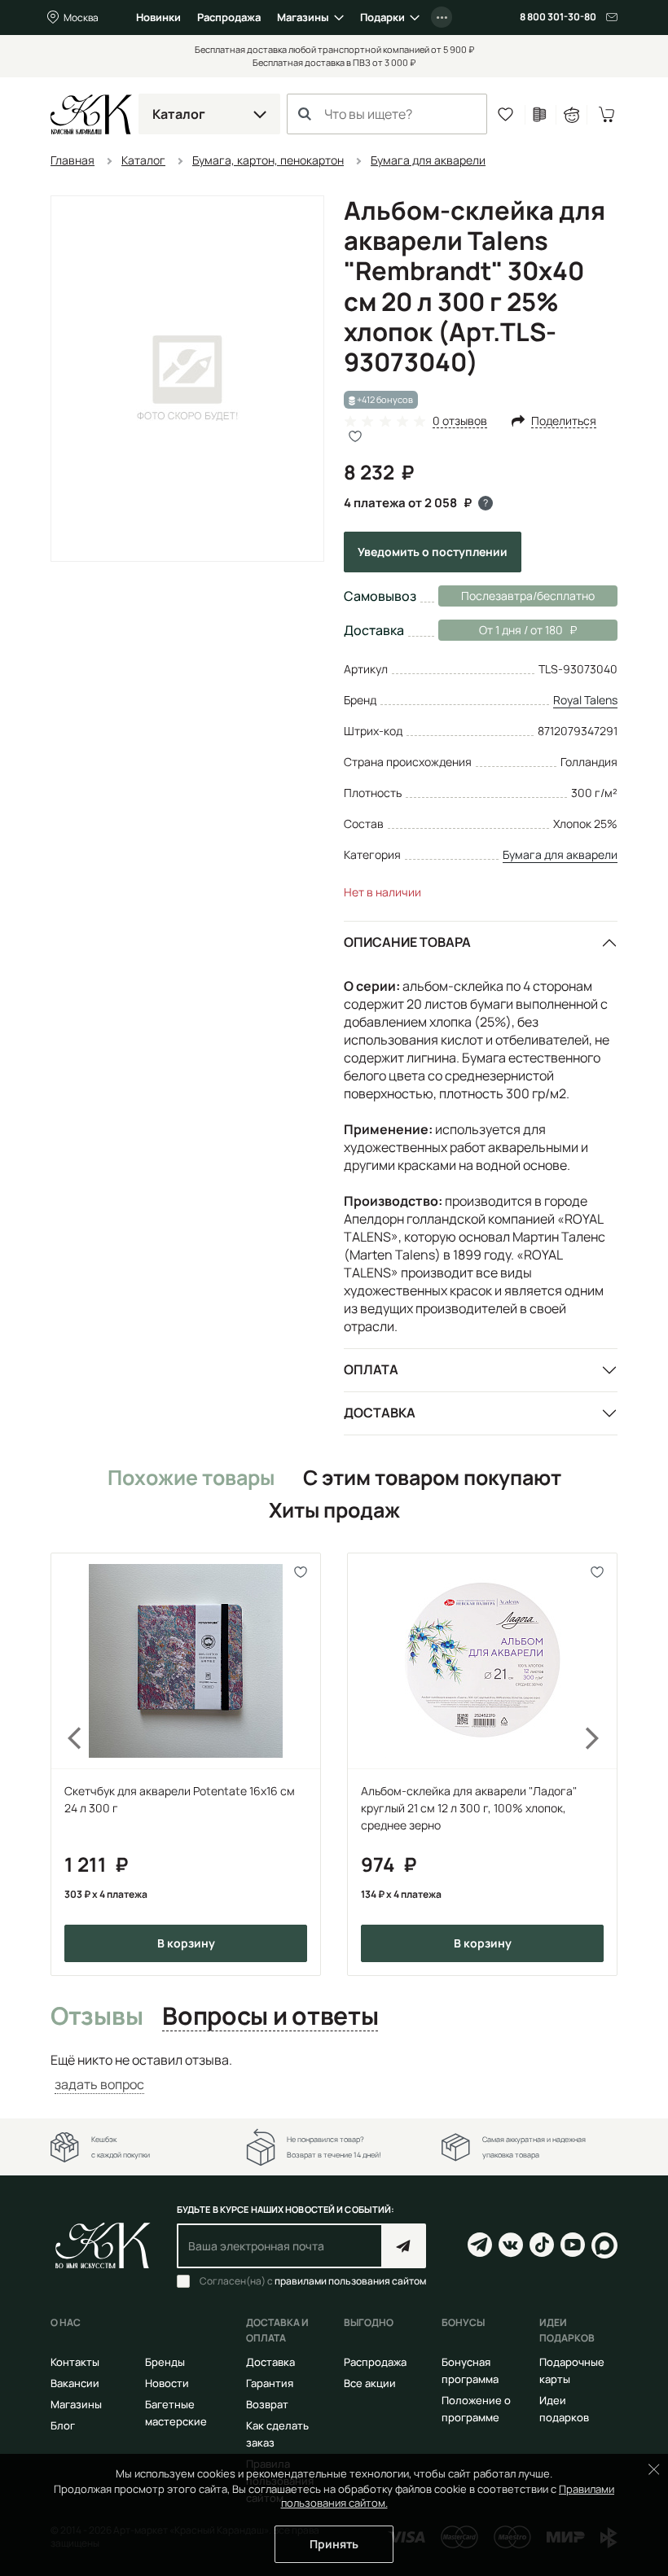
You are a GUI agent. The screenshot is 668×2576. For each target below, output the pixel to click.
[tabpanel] (334, 2072)
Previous (65, 1764)
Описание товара (407, 942)
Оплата (371, 1369)
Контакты (75, 2362)
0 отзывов (460, 421)
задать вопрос (99, 2084)
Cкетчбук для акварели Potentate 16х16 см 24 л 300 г (180, 1799)
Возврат (267, 2404)
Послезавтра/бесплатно (528, 596)
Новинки (158, 17)
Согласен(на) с (313, 2281)
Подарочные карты (572, 2370)
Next (603, 1764)
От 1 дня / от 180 (501, 630)
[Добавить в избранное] (301, 1573)
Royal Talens (585, 700)
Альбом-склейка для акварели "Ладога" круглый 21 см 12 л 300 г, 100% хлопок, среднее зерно (469, 1808)
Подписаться (404, 2246)
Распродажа (229, 17)
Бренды (165, 2362)
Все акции (370, 2383)
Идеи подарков (564, 2409)
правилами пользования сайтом (350, 2281)
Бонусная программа (470, 2370)
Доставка (380, 1413)
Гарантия (270, 2383)
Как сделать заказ (277, 2434)
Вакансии (75, 2383)
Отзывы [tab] (97, 2017)
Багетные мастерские (176, 2413)
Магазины (303, 17)
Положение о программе (476, 2409)
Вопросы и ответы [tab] (270, 2017)
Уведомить (433, 552)
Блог (63, 2425)
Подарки (382, 17)
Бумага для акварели (560, 854)
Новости (167, 2383)
